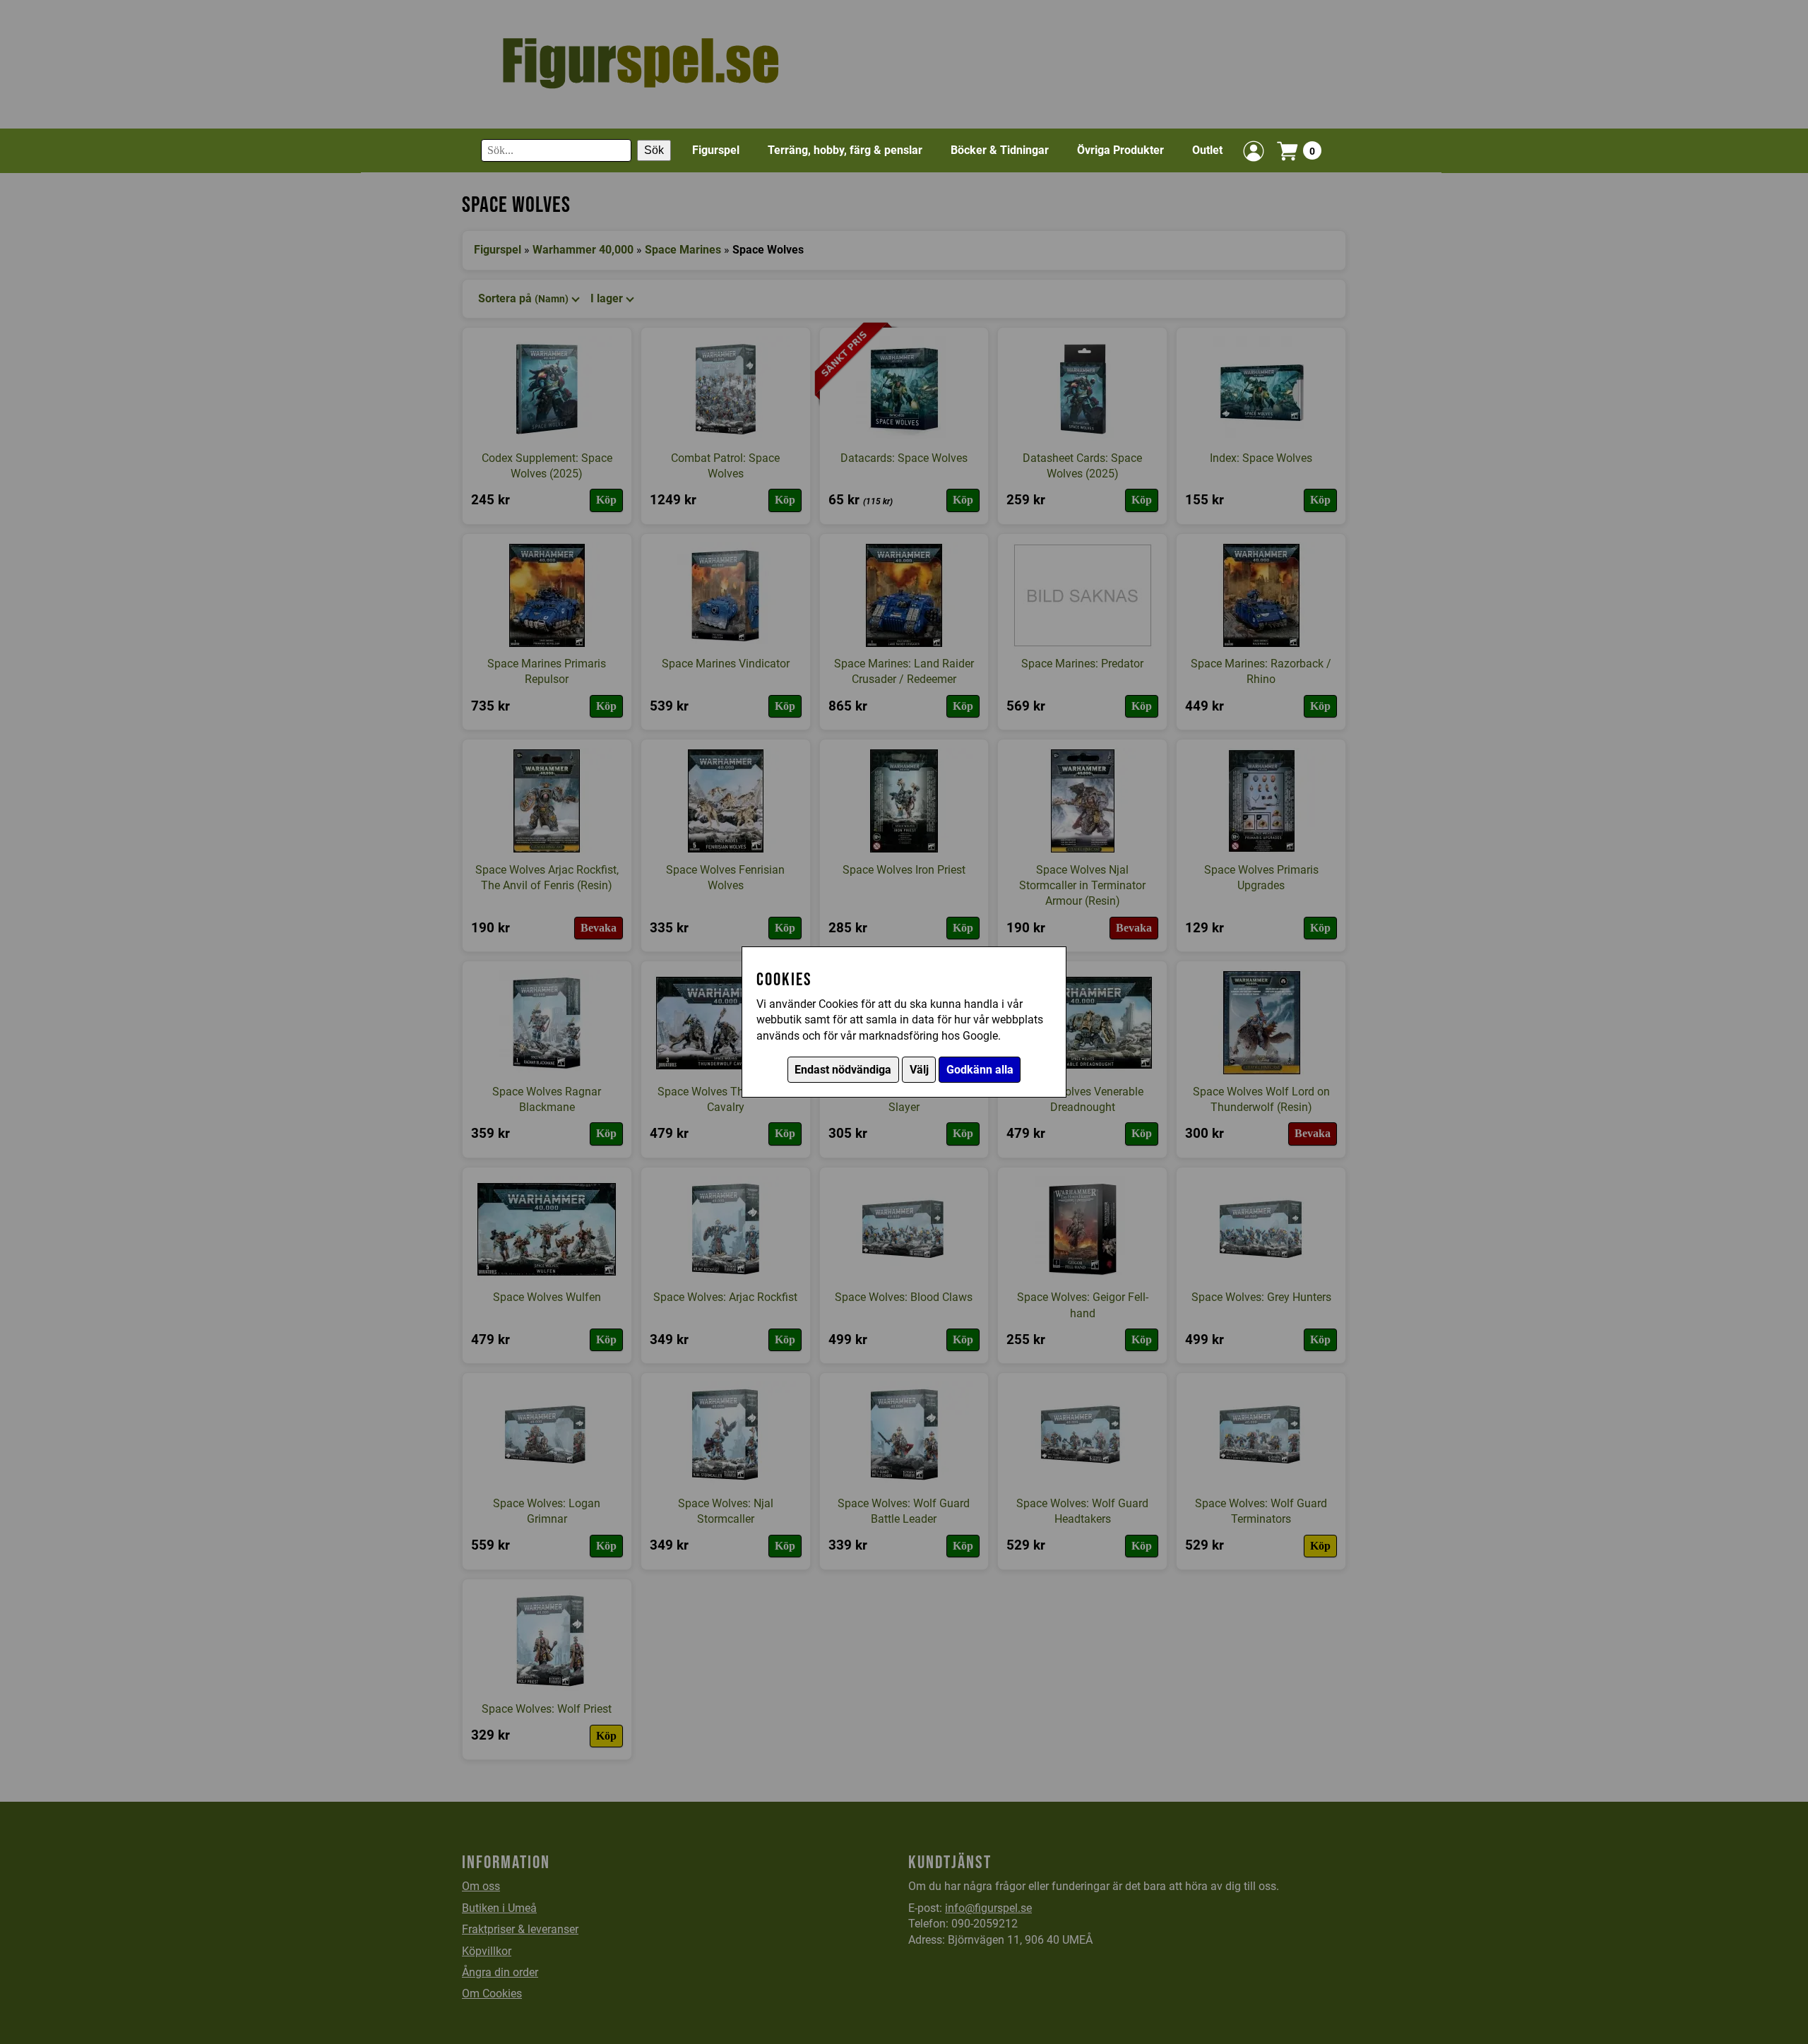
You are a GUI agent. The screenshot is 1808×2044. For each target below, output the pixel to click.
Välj (919, 1070)
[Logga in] (1254, 151)
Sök (654, 151)
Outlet (1207, 150)
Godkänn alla (980, 1070)
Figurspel (716, 150)
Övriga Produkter (1120, 150)
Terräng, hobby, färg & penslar (845, 150)
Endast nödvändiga (843, 1070)
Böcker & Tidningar (1000, 150)
